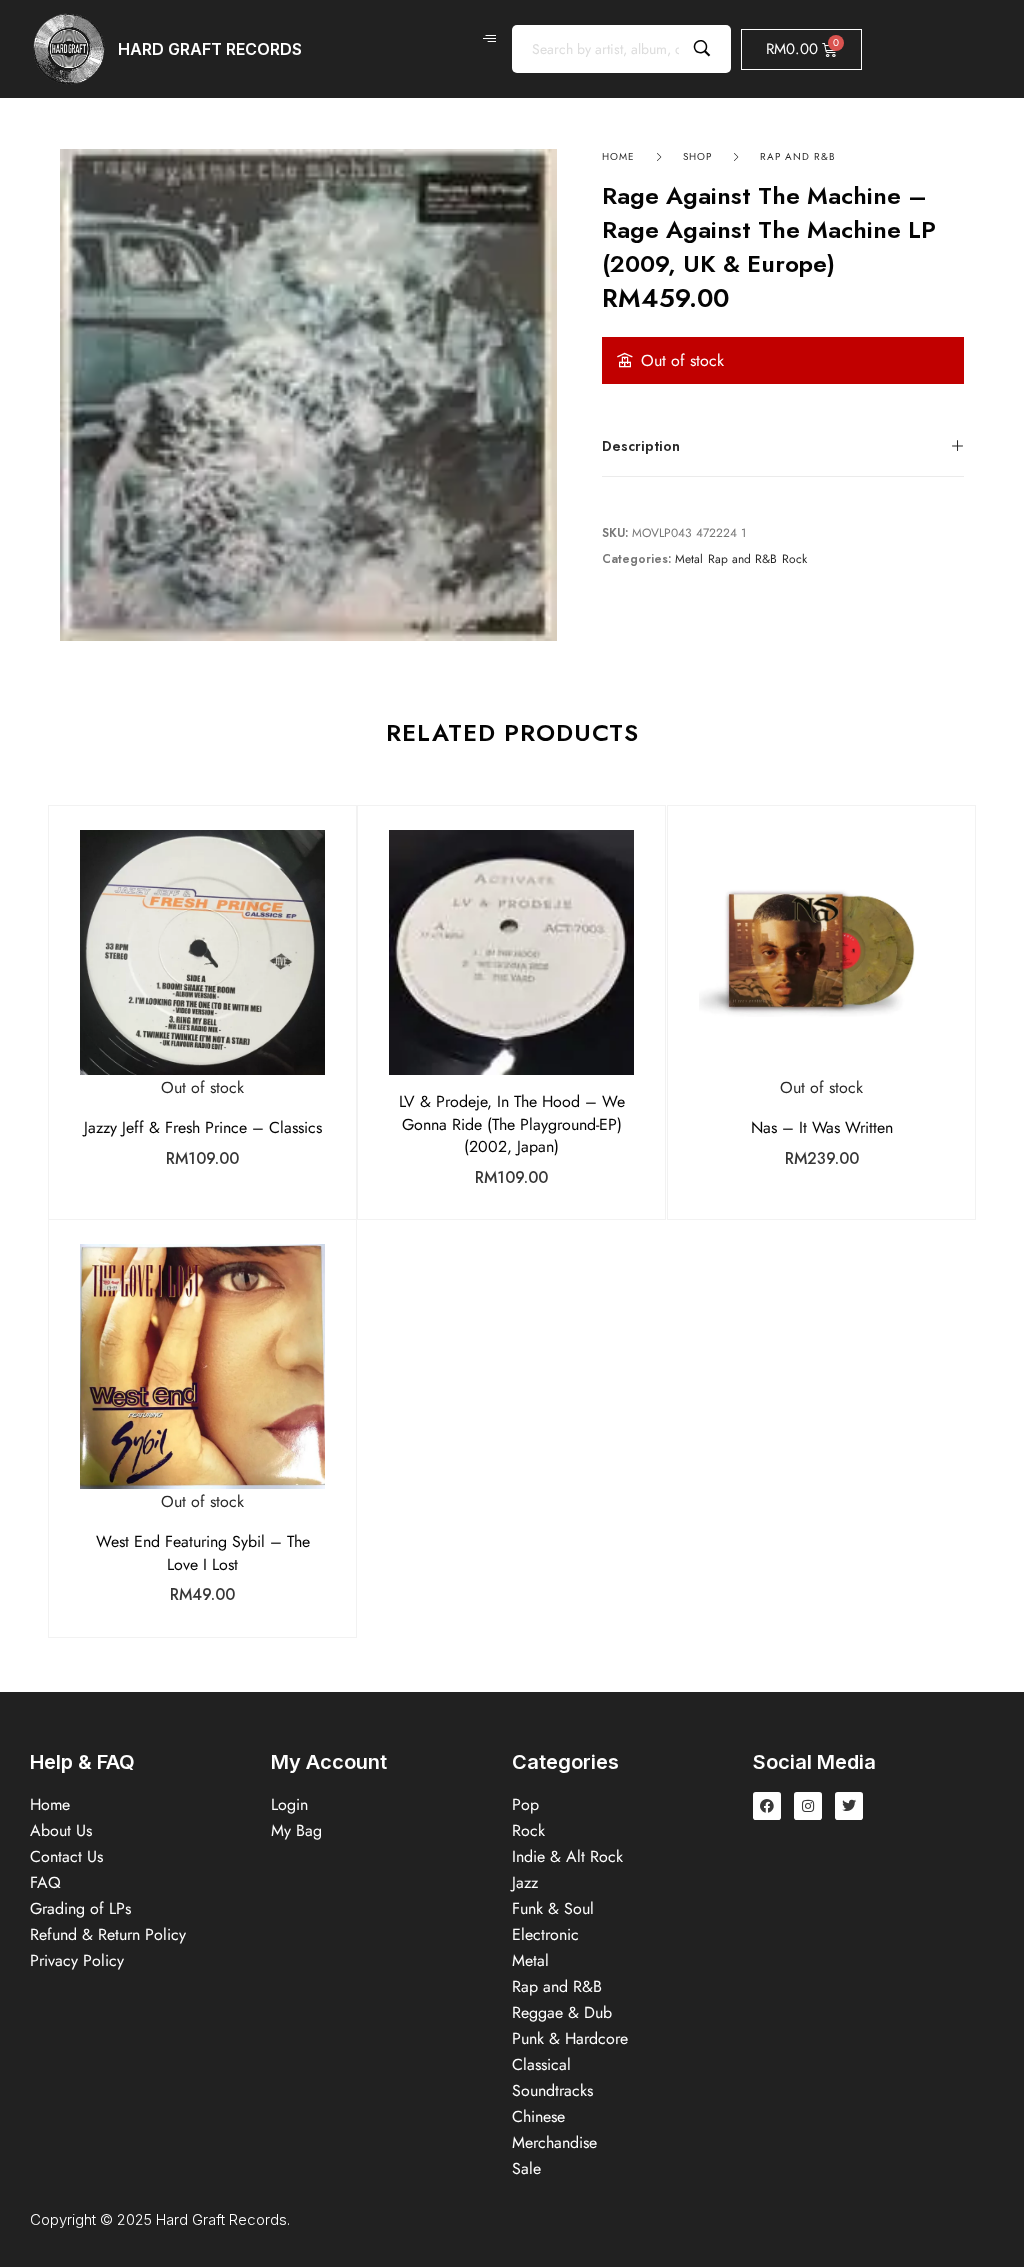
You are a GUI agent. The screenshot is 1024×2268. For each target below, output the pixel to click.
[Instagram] (808, 1806)
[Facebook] (767, 1806)
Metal (689, 559)
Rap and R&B (798, 156)
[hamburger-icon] (489, 39)
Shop (697, 156)
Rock (794, 559)
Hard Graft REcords (210, 49)
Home (618, 156)
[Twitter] (849, 1806)
